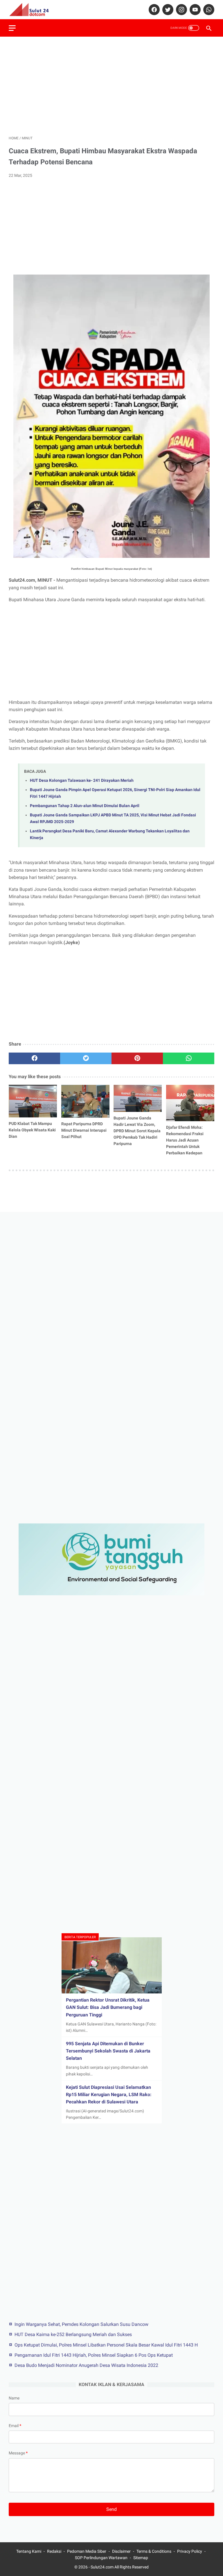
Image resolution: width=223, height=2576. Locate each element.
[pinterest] (137, 1058)
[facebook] (153, 10)
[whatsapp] (208, 10)
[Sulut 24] (33, 10)
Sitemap (141, 2558)
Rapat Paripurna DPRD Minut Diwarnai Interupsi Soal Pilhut (84, 1130)
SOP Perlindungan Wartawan (101, 2558)
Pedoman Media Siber (87, 2551)
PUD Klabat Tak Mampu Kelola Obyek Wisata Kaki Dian (32, 1130)
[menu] (12, 28)
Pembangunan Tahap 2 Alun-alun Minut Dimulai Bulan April (85, 806)
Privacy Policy (190, 2551)
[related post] (33, 1101)
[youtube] (194, 10)
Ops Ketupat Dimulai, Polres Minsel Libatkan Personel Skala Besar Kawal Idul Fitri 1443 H (106, 2345)
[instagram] (181, 10)
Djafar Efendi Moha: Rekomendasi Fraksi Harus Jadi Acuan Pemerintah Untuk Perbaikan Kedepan (185, 1140)
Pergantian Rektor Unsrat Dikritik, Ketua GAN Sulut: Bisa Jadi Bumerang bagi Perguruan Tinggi (108, 2007)
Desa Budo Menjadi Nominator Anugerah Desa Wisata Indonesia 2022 (86, 2365)
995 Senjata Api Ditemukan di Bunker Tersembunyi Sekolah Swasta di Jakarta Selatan (108, 2051)
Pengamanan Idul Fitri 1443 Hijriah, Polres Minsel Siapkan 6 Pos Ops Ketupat (94, 2355)
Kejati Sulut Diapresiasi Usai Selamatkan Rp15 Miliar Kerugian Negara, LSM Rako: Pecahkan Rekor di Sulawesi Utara (109, 2095)
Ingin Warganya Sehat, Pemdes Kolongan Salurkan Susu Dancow (81, 2324)
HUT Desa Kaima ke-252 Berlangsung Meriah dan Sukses (73, 2334)
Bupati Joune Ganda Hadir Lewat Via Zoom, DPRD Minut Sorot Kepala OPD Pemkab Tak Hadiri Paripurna (137, 1131)
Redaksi (54, 2551)
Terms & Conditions (154, 2551)
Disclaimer (121, 2551)
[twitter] (167, 10)
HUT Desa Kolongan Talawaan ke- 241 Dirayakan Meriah (82, 780)
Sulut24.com (102, 2567)
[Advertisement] (111, 86)
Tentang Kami (29, 2551)
